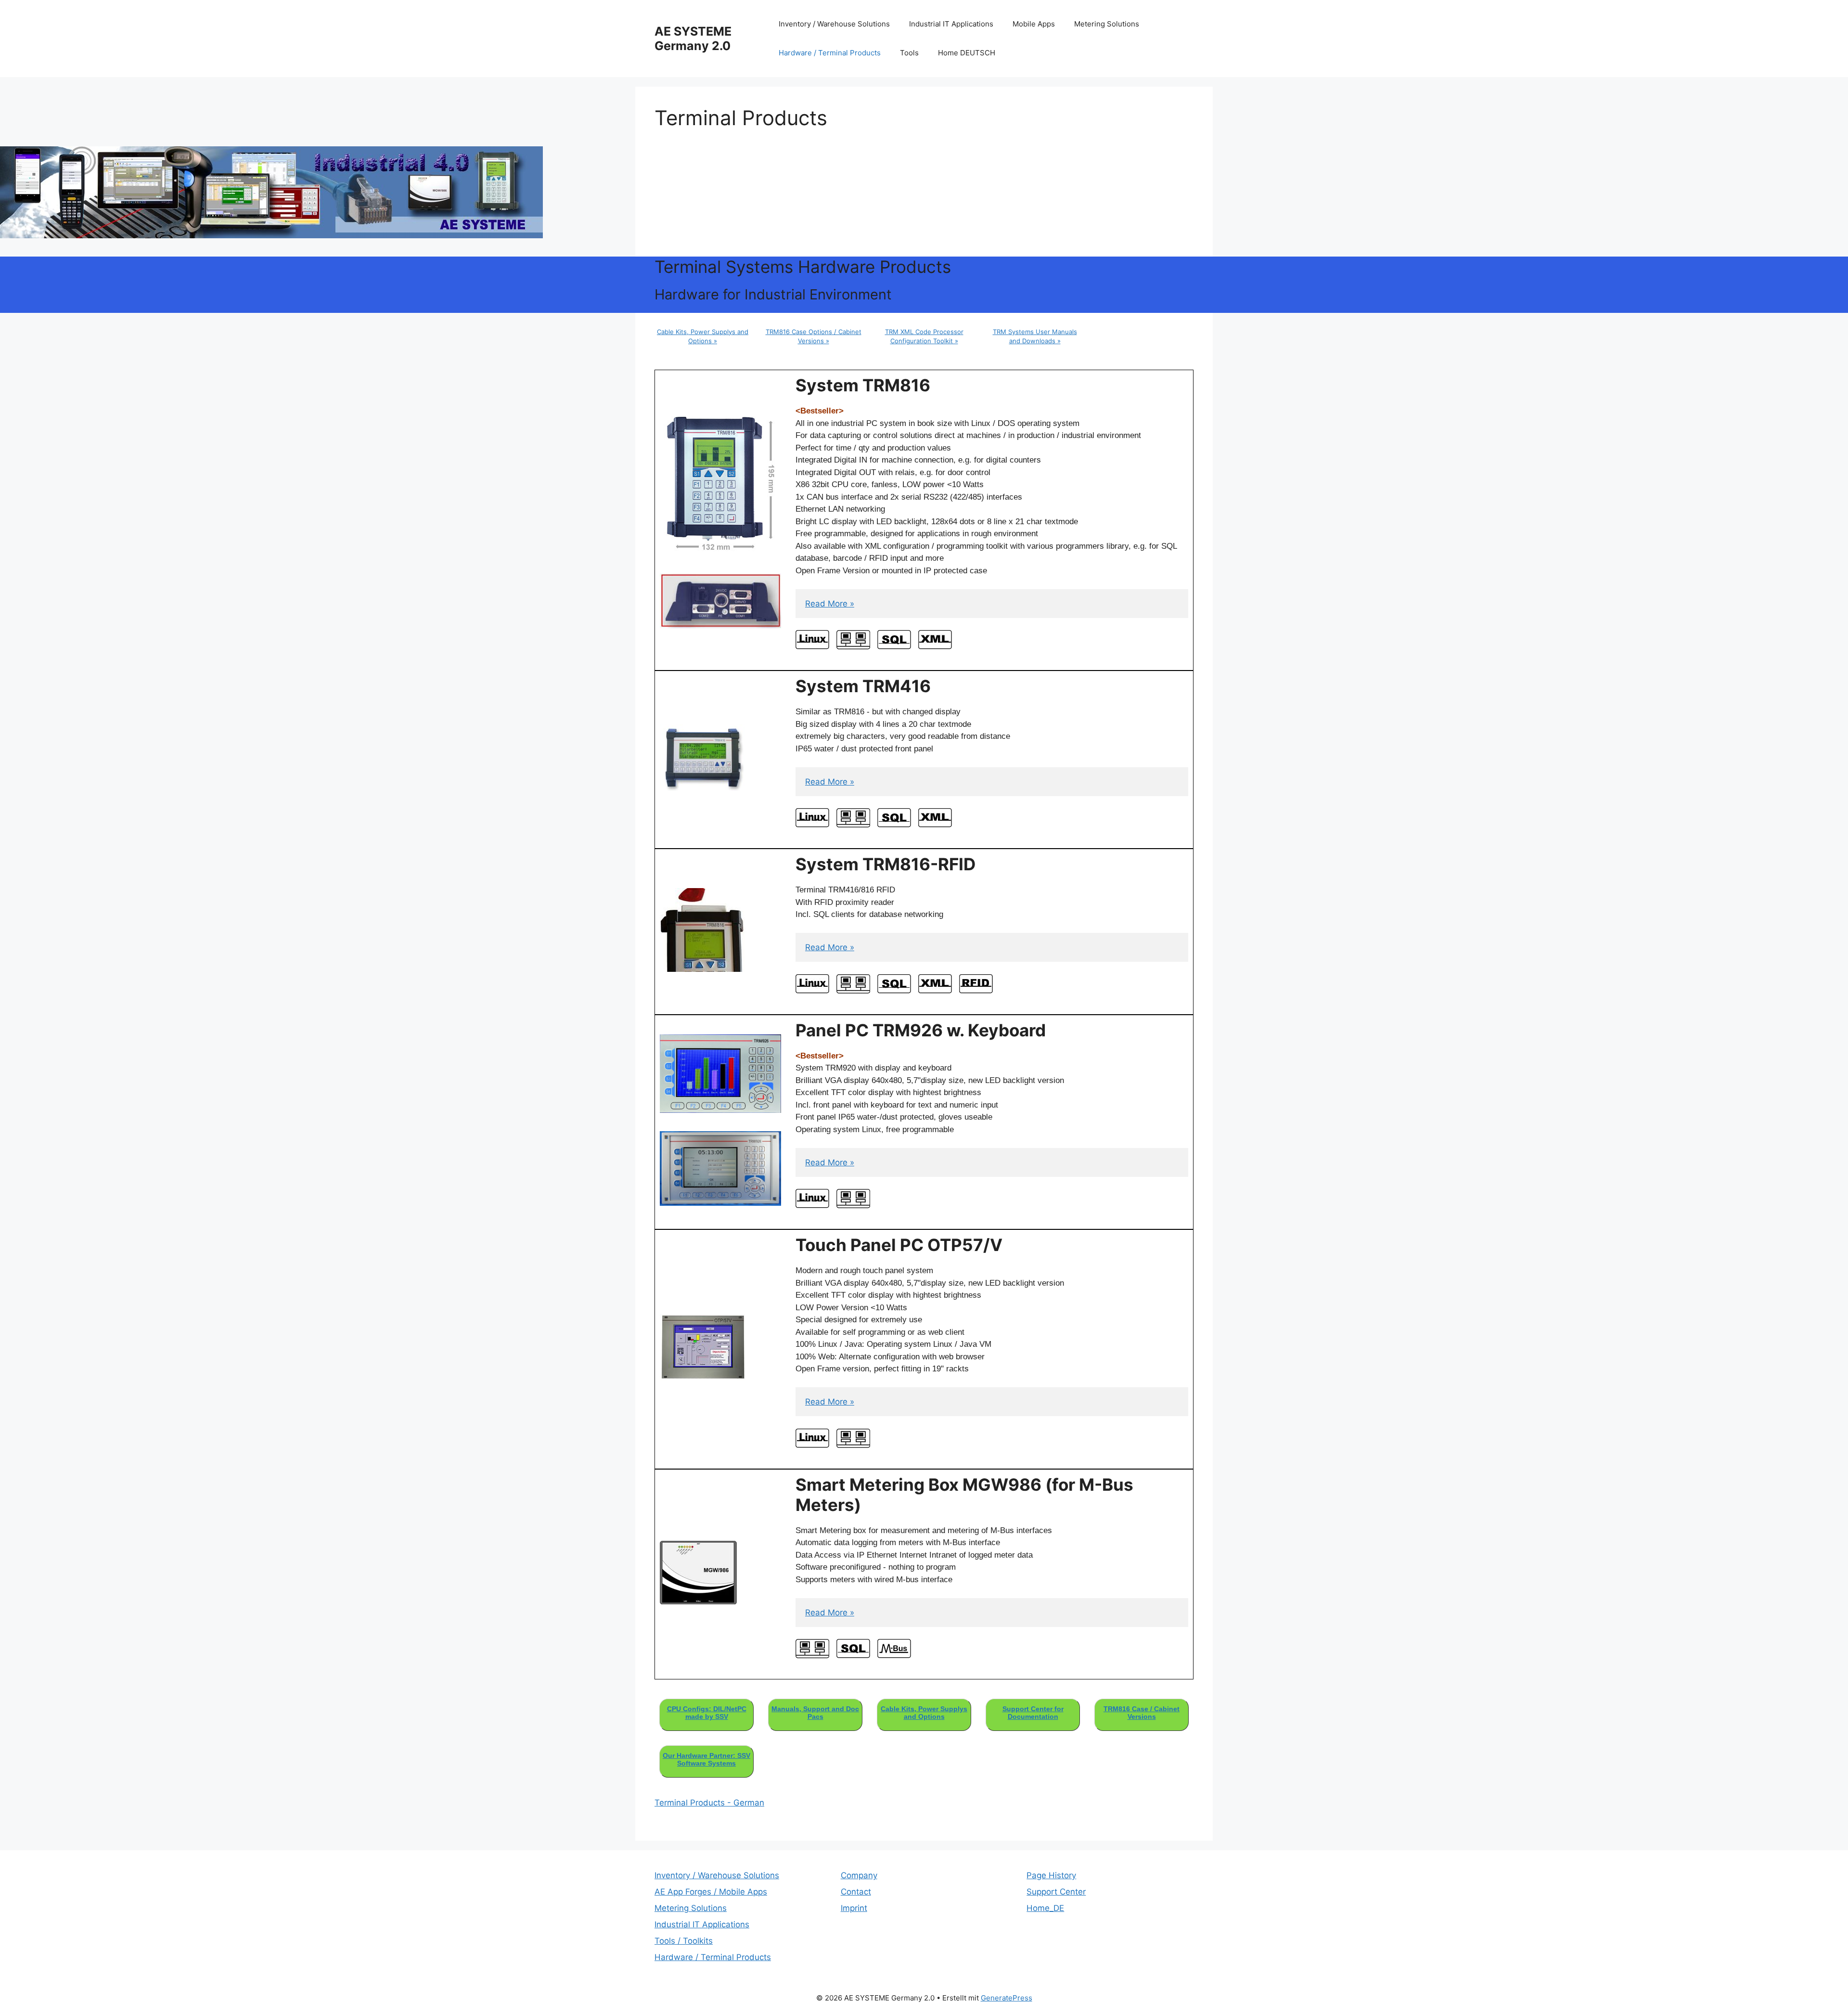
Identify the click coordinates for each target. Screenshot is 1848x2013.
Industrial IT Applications (951, 24)
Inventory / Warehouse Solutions (834, 24)
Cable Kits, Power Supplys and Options (924, 1713)
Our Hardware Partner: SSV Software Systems (706, 1759)
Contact (856, 1892)
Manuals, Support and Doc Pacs (815, 1713)
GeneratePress (1007, 1998)
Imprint (854, 1908)
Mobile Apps (1034, 24)
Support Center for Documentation (1033, 1713)
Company (859, 1875)
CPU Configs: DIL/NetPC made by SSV (707, 1713)
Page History (1051, 1875)
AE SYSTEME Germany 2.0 (693, 39)
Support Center (1056, 1892)
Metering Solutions (1107, 24)
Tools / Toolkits (684, 1941)
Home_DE (1045, 1908)
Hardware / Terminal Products (830, 53)
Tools (909, 53)
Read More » (830, 604)
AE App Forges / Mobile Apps (711, 1892)
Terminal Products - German (709, 1803)
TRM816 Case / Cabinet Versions (1142, 1713)
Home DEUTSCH (967, 53)
